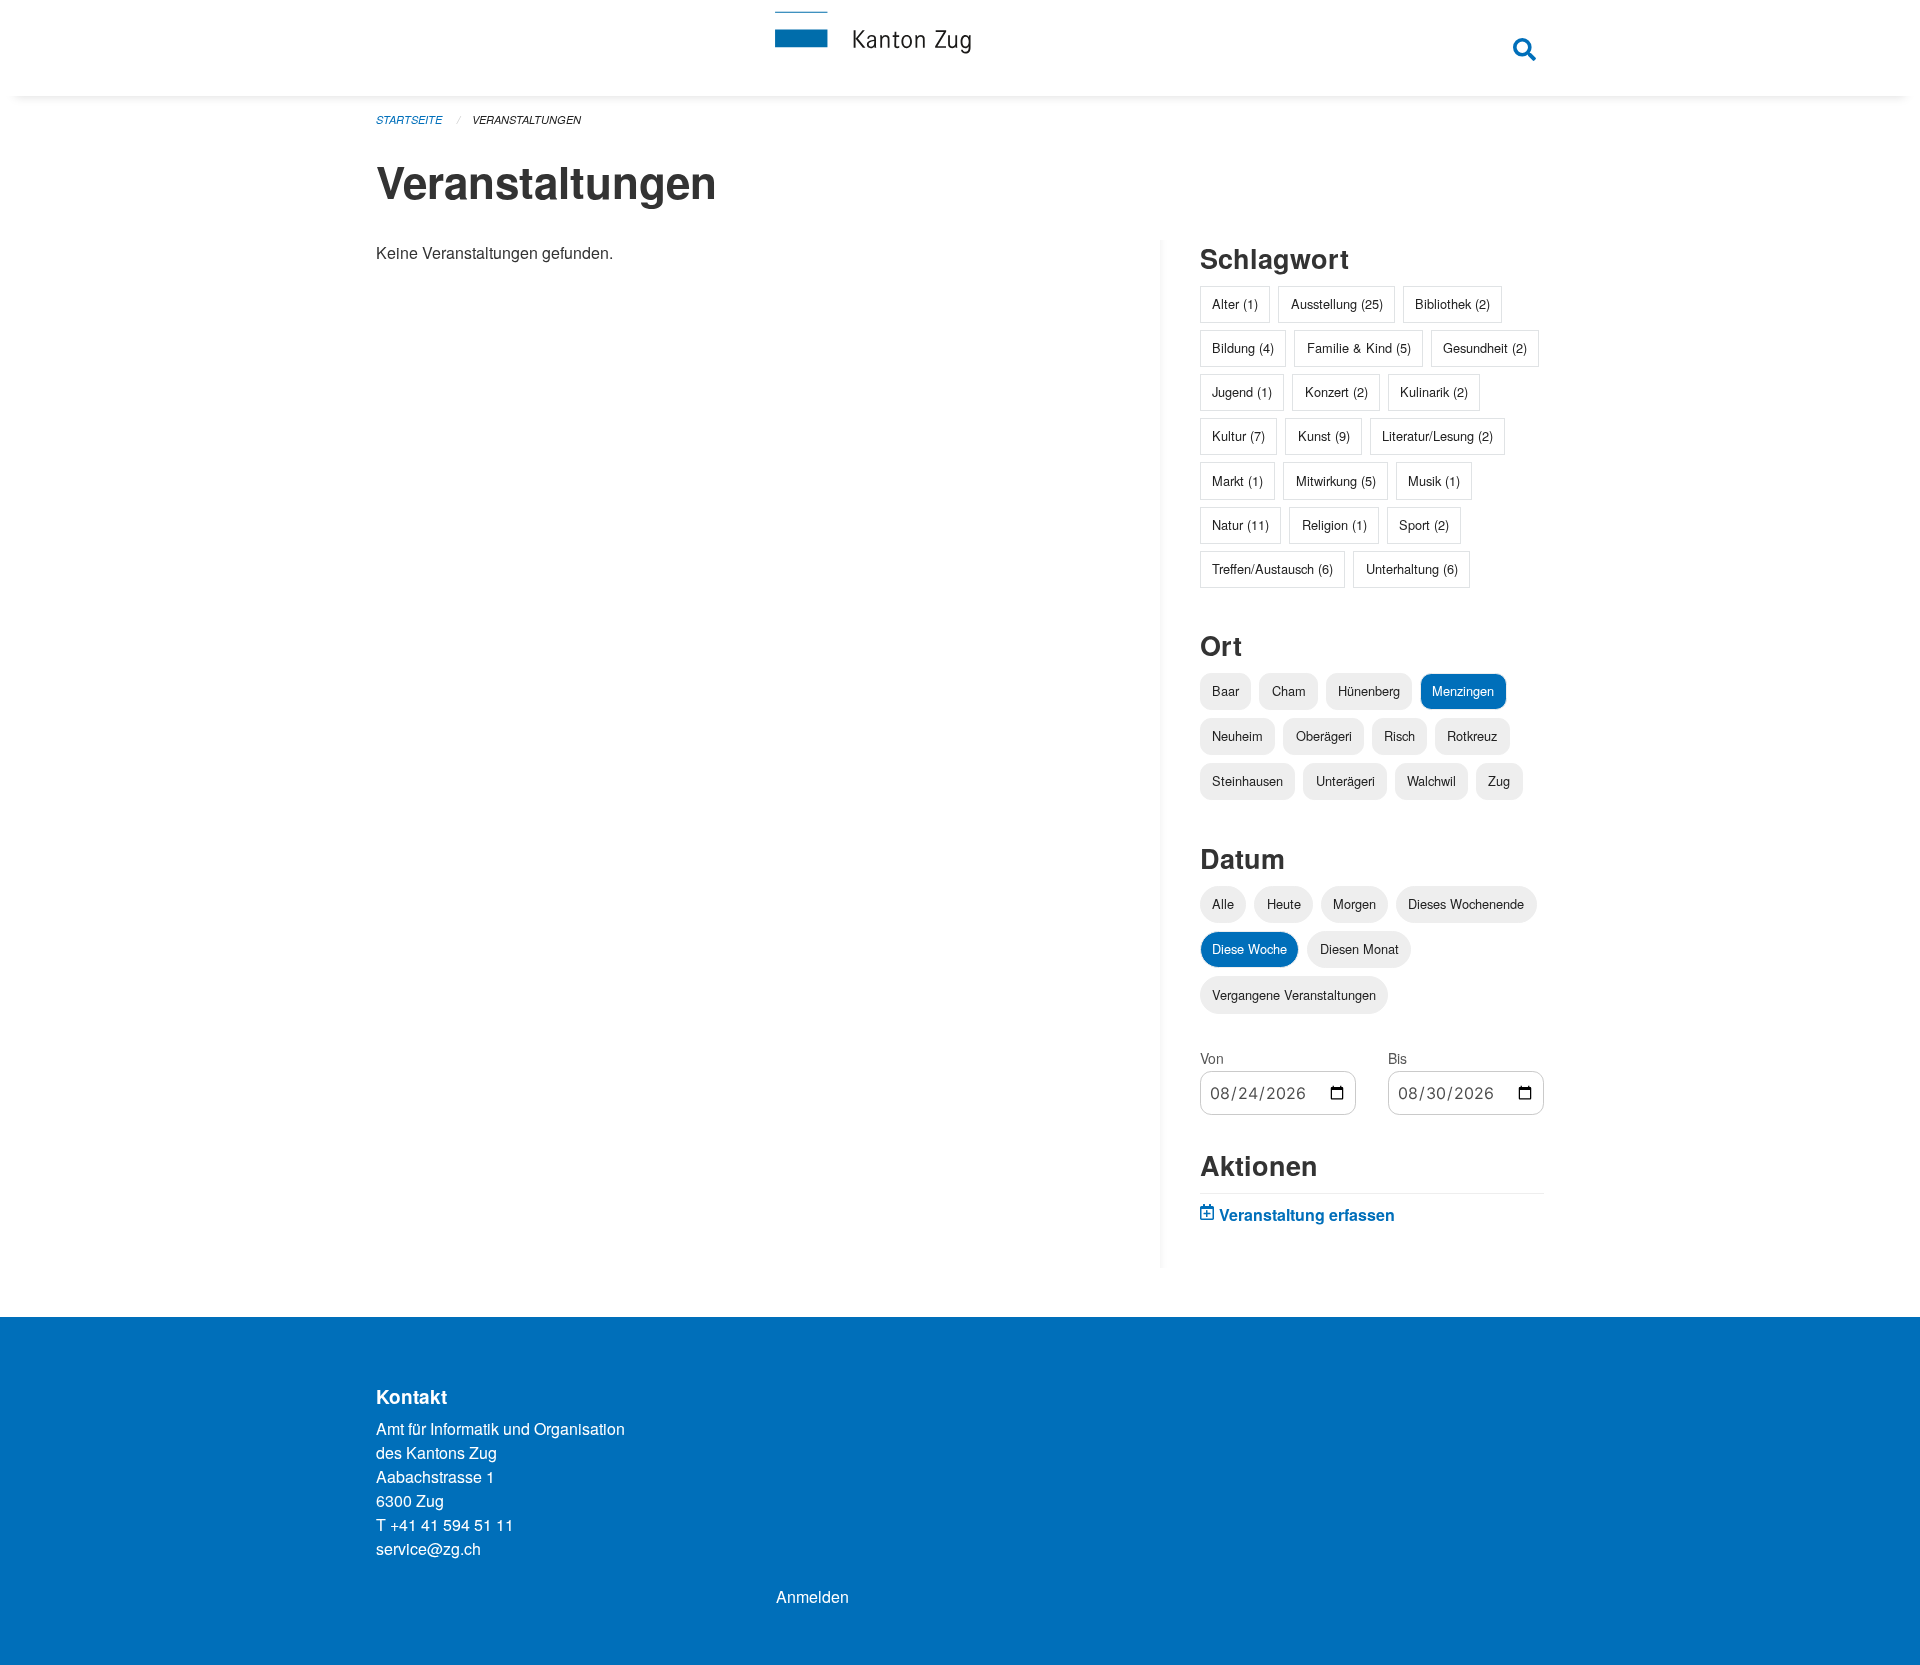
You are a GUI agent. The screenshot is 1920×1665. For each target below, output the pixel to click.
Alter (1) (1235, 303)
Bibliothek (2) (1452, 303)
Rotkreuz (1472, 735)
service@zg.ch (428, 1548)
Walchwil (1431, 780)
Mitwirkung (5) (1336, 480)
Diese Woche (1249, 948)
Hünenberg (1369, 690)
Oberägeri (1324, 735)
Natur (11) (1240, 524)
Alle (1223, 903)
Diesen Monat (1359, 948)
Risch (1399, 735)
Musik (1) (1434, 480)
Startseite (409, 119)
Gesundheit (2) (1485, 347)
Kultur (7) (1238, 435)
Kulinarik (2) (1434, 391)
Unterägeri (1345, 780)
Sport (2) (1424, 524)
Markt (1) (1237, 480)
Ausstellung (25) (1337, 303)
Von (1212, 1058)
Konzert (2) (1336, 391)
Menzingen (1463, 690)
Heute (1284, 903)
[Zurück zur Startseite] (960, 48)
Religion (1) (1334, 524)
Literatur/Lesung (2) (1437, 435)
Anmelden (812, 1596)
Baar (1225, 690)
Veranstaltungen (526, 119)
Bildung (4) (1243, 347)
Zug (1499, 780)
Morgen (1354, 903)
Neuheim (1237, 735)
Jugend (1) (1242, 391)
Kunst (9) (1324, 435)
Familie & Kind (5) (1359, 347)
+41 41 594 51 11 (452, 1524)
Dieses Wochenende (1466, 903)
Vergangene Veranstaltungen (1294, 994)
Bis (1397, 1058)
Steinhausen (1247, 780)
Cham (1289, 690)
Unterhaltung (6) (1412, 568)
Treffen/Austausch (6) (1272, 568)
